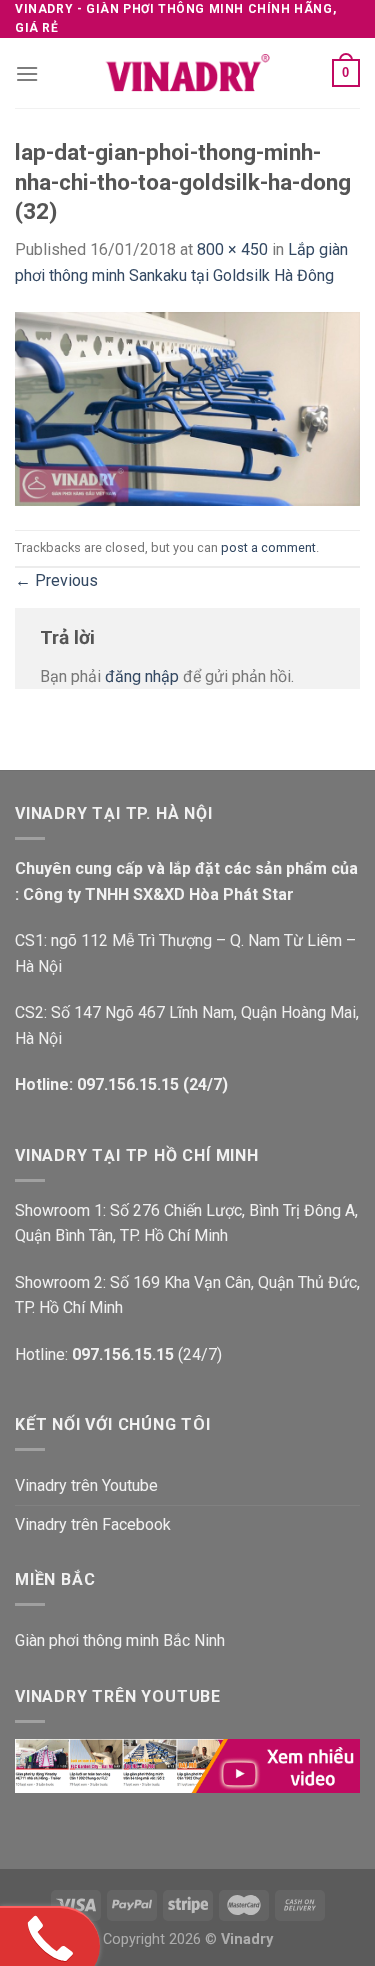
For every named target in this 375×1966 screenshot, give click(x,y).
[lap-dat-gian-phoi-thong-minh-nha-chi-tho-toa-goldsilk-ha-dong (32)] (187, 407)
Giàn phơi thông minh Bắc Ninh (120, 1640)
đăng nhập (142, 676)
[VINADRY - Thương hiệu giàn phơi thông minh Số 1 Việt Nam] (188, 73)
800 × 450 (232, 249)
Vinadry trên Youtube (86, 1485)
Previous (56, 580)
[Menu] (27, 73)
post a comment (268, 547)
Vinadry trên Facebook (93, 1524)
